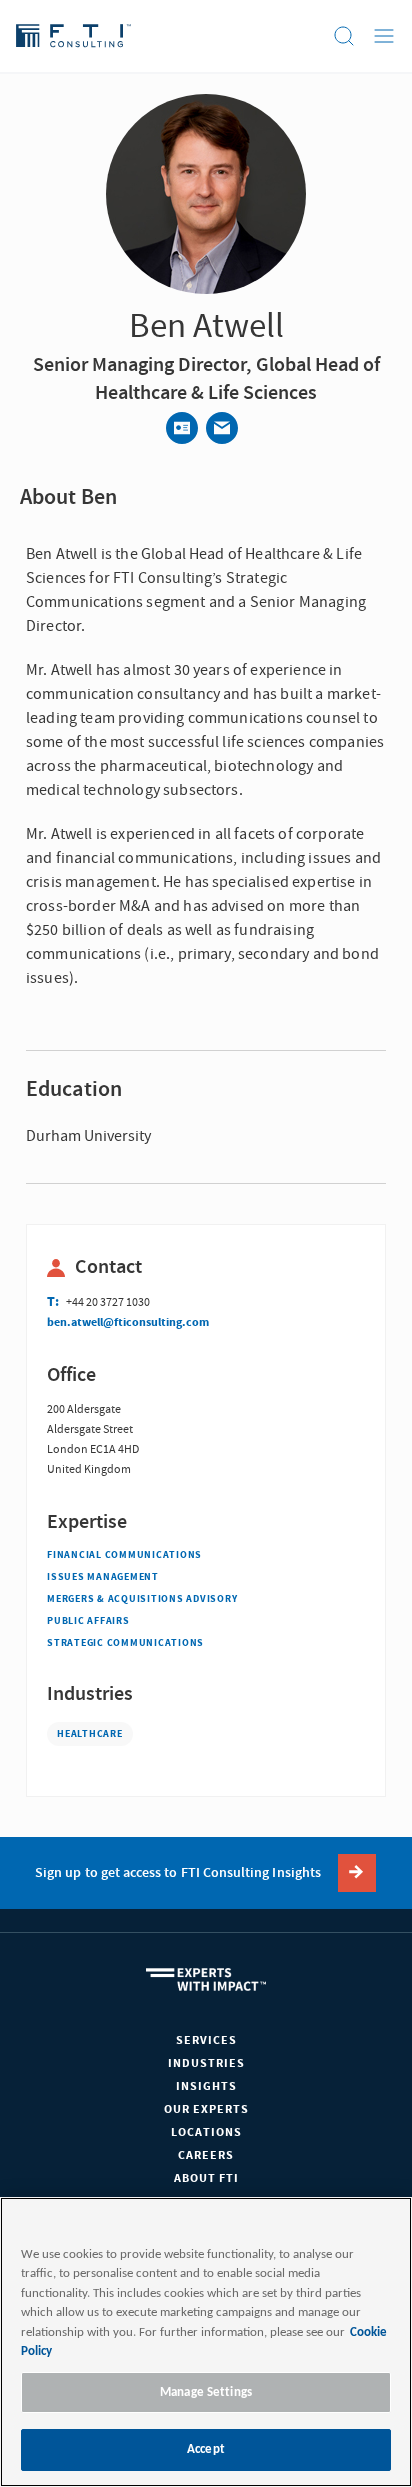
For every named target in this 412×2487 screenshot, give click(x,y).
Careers (206, 2155)
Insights (206, 2086)
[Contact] (182, 428)
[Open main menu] (384, 36)
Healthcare (90, 1734)
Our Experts (206, 2109)
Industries (206, 2063)
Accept (206, 2449)
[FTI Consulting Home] (73, 36)
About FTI (206, 2178)
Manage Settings (206, 2392)
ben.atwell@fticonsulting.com (128, 1322)
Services (206, 2040)
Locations (206, 2132)
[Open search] (344, 36)
